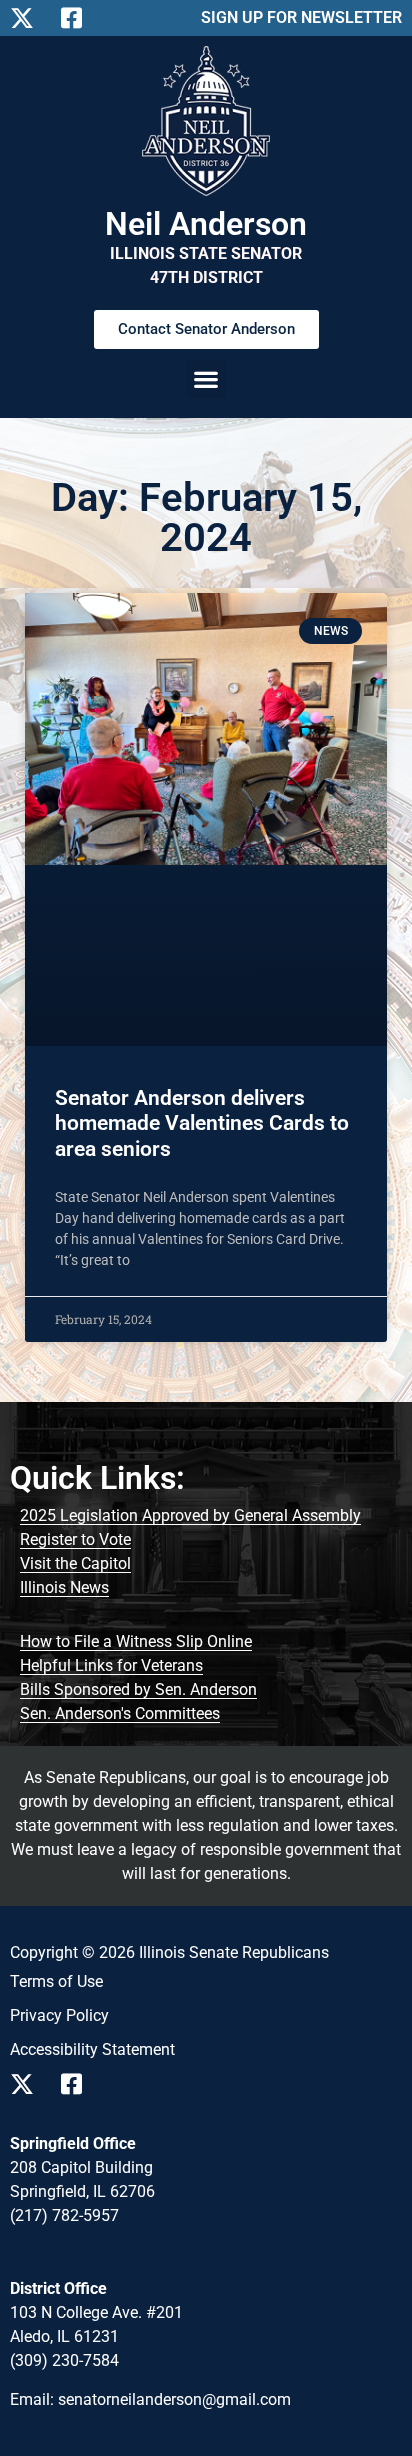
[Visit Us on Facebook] (78, 2084)
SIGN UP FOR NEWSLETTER (301, 17)
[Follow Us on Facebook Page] (78, 18)
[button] (206, 378)
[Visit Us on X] (27, 2084)
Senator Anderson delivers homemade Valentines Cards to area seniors (202, 1123)
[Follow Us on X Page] (27, 18)
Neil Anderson (206, 224)
